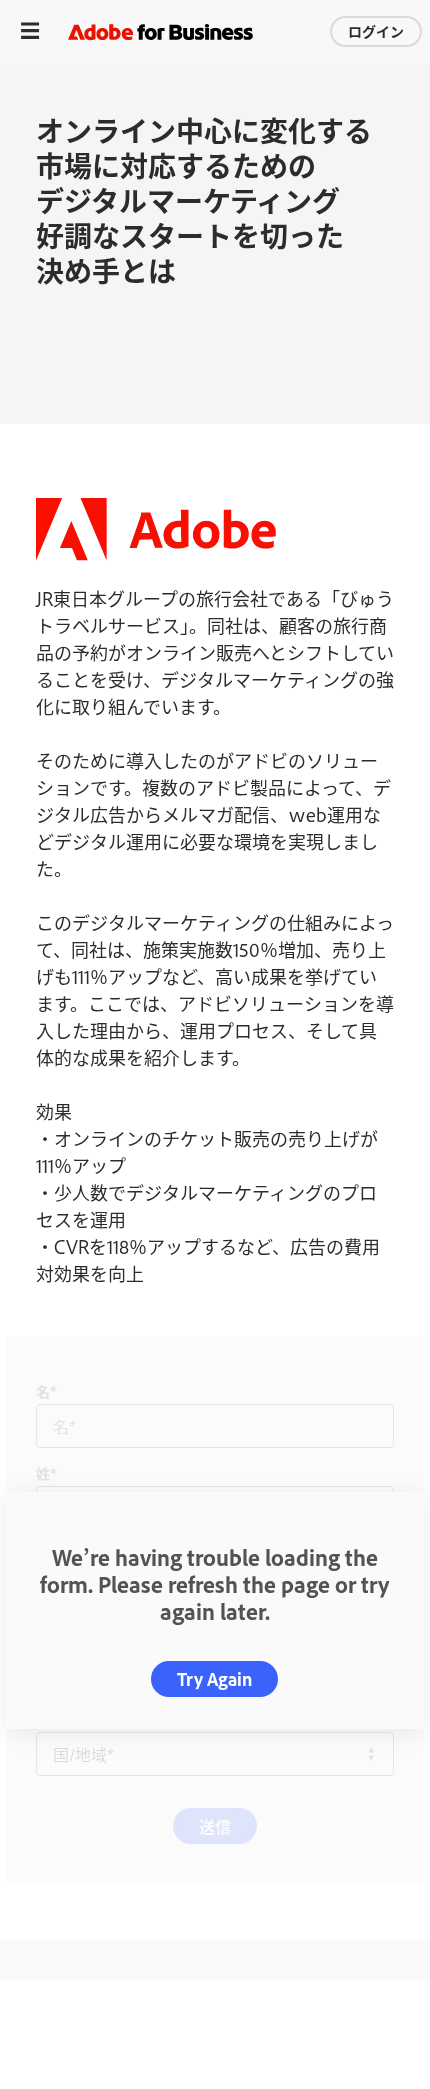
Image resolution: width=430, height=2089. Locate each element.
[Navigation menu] (30, 31)
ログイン (376, 30)
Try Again (214, 1679)
